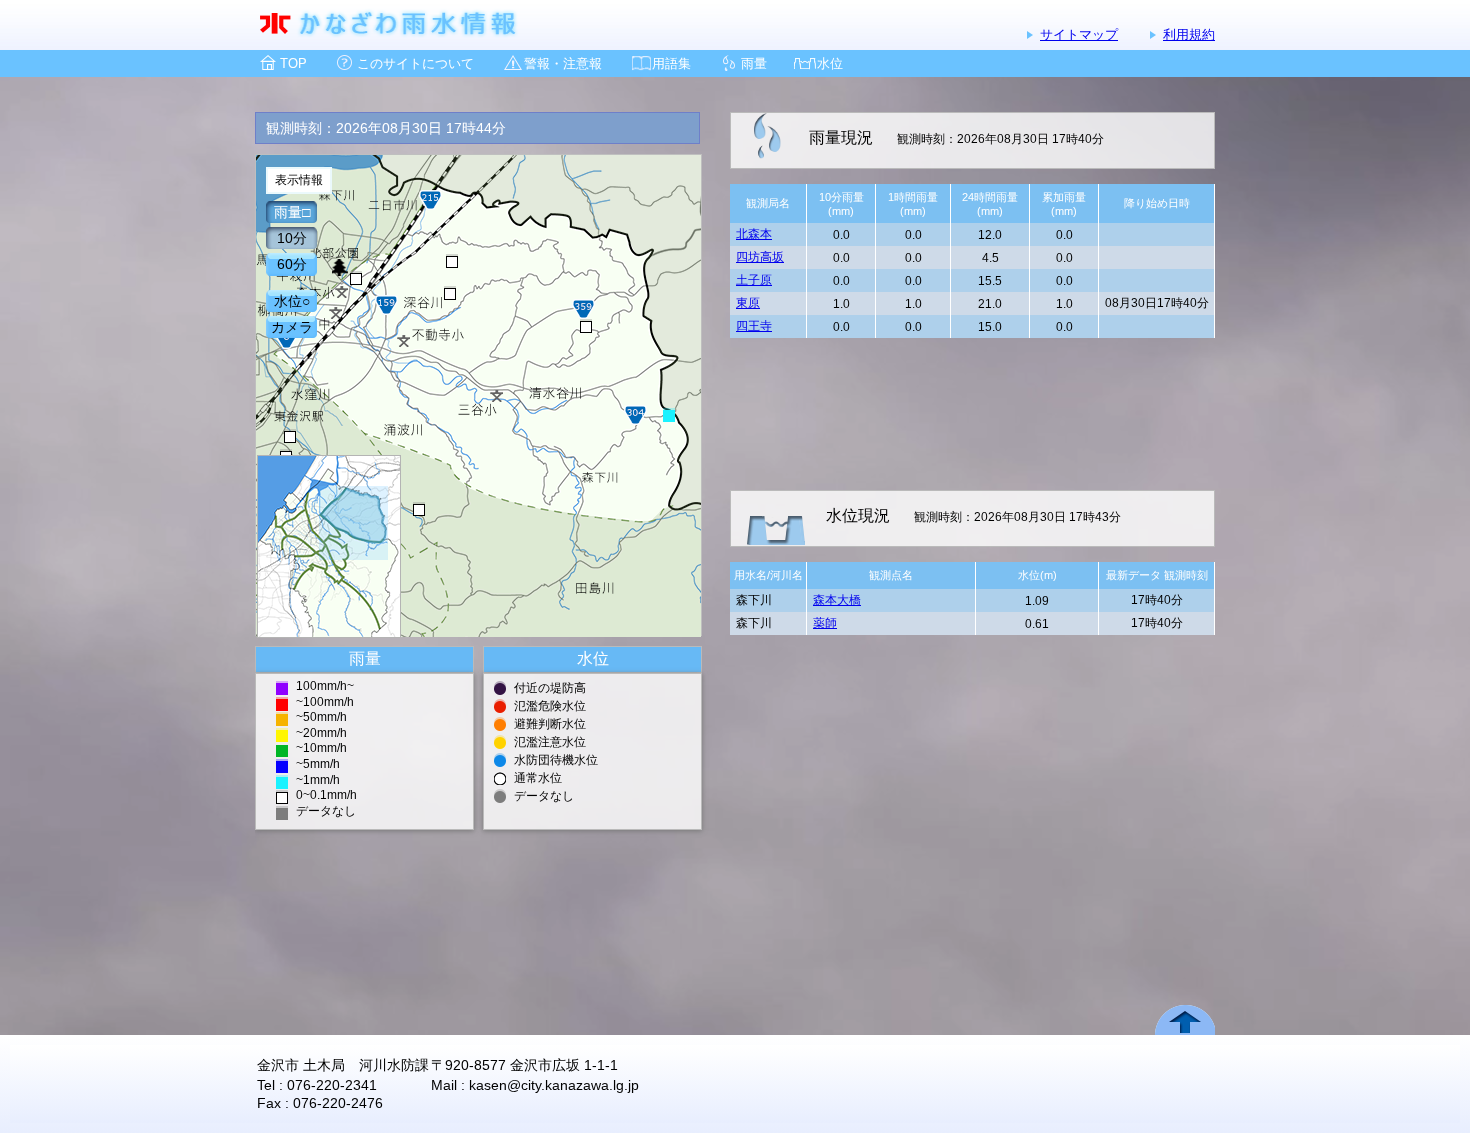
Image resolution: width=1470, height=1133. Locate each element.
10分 (292, 238)
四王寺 (754, 326)
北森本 (754, 234)
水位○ (292, 301)
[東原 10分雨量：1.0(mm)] (669, 415)
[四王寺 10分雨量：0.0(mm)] (450, 293)
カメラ (292, 327)
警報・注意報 (563, 63)
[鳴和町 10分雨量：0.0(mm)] (290, 436)
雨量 (754, 63)
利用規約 (1189, 34)
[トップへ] (329, 546)
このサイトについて (415, 63)
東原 (748, 303)
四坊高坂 (760, 257)
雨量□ (292, 212)
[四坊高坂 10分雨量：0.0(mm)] (452, 261)
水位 (830, 63)
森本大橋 (837, 600)
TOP (293, 63)
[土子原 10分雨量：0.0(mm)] (586, 326)
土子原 (754, 280)
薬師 (825, 623)
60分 (292, 264)
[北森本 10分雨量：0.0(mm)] (356, 278)
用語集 (671, 63)
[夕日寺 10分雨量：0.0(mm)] (419, 509)
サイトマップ (1079, 34)
